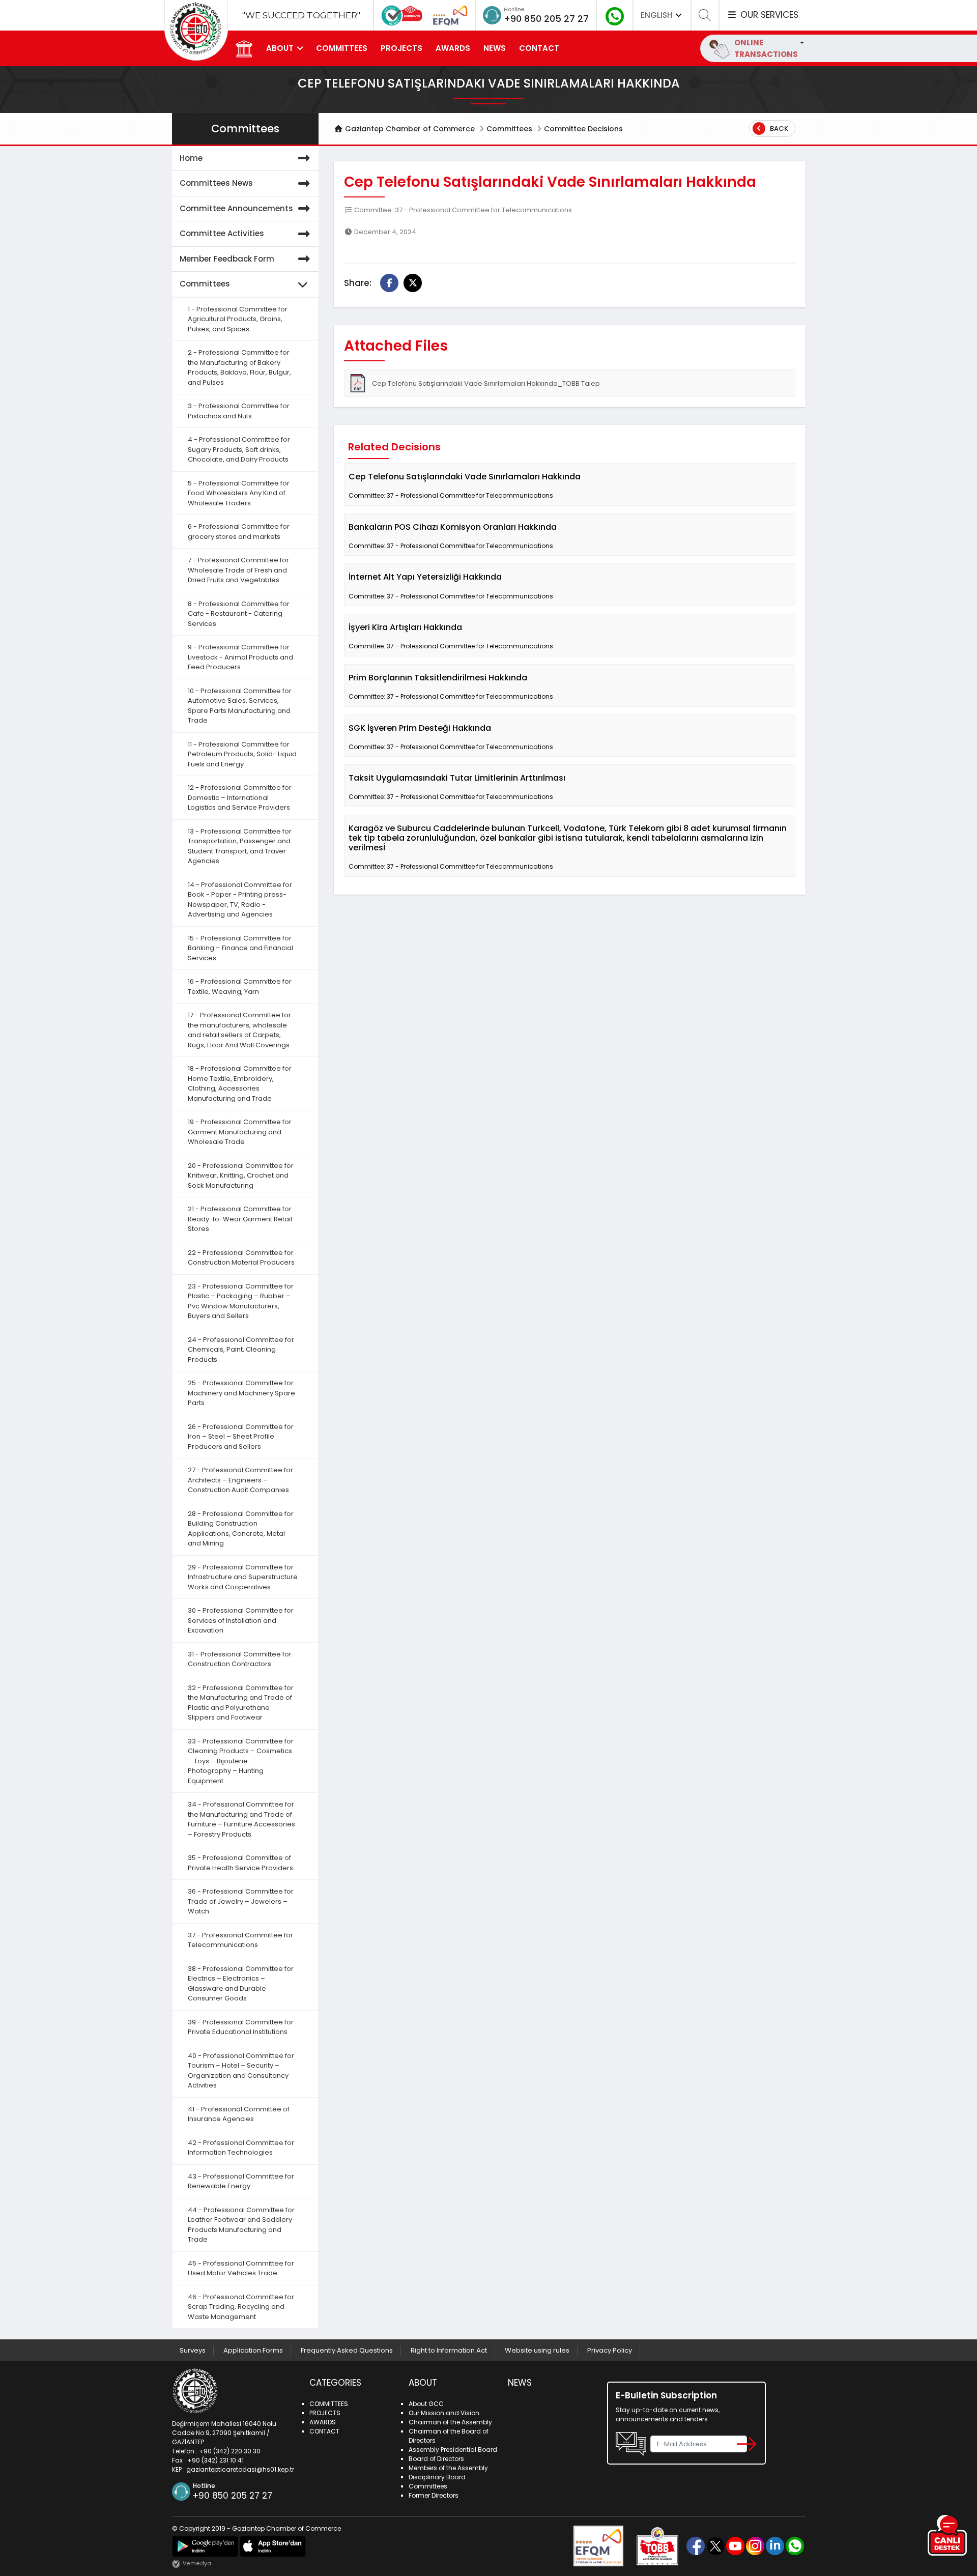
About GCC (426, 2404)
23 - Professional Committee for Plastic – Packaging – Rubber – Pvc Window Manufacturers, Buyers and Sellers (241, 1301)
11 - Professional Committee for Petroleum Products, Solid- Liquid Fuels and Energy (242, 754)
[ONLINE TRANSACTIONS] (801, 42)
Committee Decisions (583, 129)
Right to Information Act (449, 2350)
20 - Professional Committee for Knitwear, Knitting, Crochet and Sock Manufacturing (241, 1176)
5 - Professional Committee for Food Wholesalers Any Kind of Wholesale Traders (239, 493)
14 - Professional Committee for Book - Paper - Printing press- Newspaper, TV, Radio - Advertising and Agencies (240, 900)
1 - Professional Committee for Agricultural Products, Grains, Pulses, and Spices (238, 319)
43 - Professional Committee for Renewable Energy (241, 2181)
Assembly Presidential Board (453, 2450)
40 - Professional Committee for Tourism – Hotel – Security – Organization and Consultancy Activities (241, 2071)
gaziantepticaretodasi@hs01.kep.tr (240, 2469)
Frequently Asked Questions (347, 2350)
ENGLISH (657, 15)
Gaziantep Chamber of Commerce (409, 129)
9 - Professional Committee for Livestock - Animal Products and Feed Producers (240, 657)
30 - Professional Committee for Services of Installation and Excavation (241, 1620)
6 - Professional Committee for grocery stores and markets (239, 532)
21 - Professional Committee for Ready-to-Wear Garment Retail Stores (240, 1219)
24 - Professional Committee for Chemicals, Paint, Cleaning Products (241, 1350)
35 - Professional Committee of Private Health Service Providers (240, 1863)
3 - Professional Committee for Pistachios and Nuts (239, 411)
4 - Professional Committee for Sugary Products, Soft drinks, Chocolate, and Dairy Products (239, 449)
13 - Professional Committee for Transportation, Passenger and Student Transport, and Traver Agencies (240, 846)
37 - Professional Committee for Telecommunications (240, 1940)
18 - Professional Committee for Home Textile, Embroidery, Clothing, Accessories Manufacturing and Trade (240, 1083)
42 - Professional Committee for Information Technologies (241, 2148)
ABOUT (280, 48)
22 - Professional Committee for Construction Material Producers (241, 1258)
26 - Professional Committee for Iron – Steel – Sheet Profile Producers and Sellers (241, 1437)
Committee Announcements (236, 208)
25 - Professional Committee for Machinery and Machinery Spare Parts (241, 1393)
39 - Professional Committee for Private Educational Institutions (241, 2027)
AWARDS (453, 48)
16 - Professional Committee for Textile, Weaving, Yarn (240, 986)
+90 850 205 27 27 (546, 19)
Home (191, 158)
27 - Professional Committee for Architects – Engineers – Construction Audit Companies (240, 1480)
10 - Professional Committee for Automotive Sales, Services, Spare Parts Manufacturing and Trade (240, 706)
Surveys (193, 2350)
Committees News (216, 183)
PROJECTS (401, 48)
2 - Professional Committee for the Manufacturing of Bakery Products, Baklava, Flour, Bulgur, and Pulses (239, 367)
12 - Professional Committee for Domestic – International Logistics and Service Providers (240, 797)
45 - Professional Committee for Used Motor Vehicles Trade (241, 2268)
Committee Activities (222, 233)
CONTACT (539, 48)
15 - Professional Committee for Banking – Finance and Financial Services (240, 948)
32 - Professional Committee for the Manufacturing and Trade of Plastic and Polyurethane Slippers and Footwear (241, 1703)
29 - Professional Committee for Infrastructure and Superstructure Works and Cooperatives (243, 1577)
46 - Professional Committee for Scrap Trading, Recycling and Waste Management (241, 2307)
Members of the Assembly (448, 2468)
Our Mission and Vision (444, 2413)
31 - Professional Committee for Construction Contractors (240, 1659)
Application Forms (253, 2350)
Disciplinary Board (437, 2477)
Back (778, 128)
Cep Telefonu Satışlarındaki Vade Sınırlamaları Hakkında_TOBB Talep (486, 383)
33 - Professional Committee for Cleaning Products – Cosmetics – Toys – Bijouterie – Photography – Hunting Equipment (241, 1761)
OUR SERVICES (768, 15)
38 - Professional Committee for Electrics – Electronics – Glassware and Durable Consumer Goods (241, 1984)
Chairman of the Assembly (450, 2422)
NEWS (495, 48)
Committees (509, 129)
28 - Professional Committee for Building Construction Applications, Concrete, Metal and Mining (241, 1529)
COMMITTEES (342, 48)
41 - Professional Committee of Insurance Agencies (239, 2114)
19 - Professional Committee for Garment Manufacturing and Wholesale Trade (240, 1132)
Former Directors (434, 2495)
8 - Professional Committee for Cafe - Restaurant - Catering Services (239, 614)
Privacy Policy (610, 2350)
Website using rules (537, 2350)
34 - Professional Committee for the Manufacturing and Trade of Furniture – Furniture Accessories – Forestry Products (241, 1819)
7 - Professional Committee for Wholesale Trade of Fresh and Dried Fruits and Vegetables (238, 570)
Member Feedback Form (227, 259)
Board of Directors (436, 2459)
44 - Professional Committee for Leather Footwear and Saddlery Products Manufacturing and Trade (241, 2225)
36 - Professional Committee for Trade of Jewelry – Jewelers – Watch (241, 1901)
